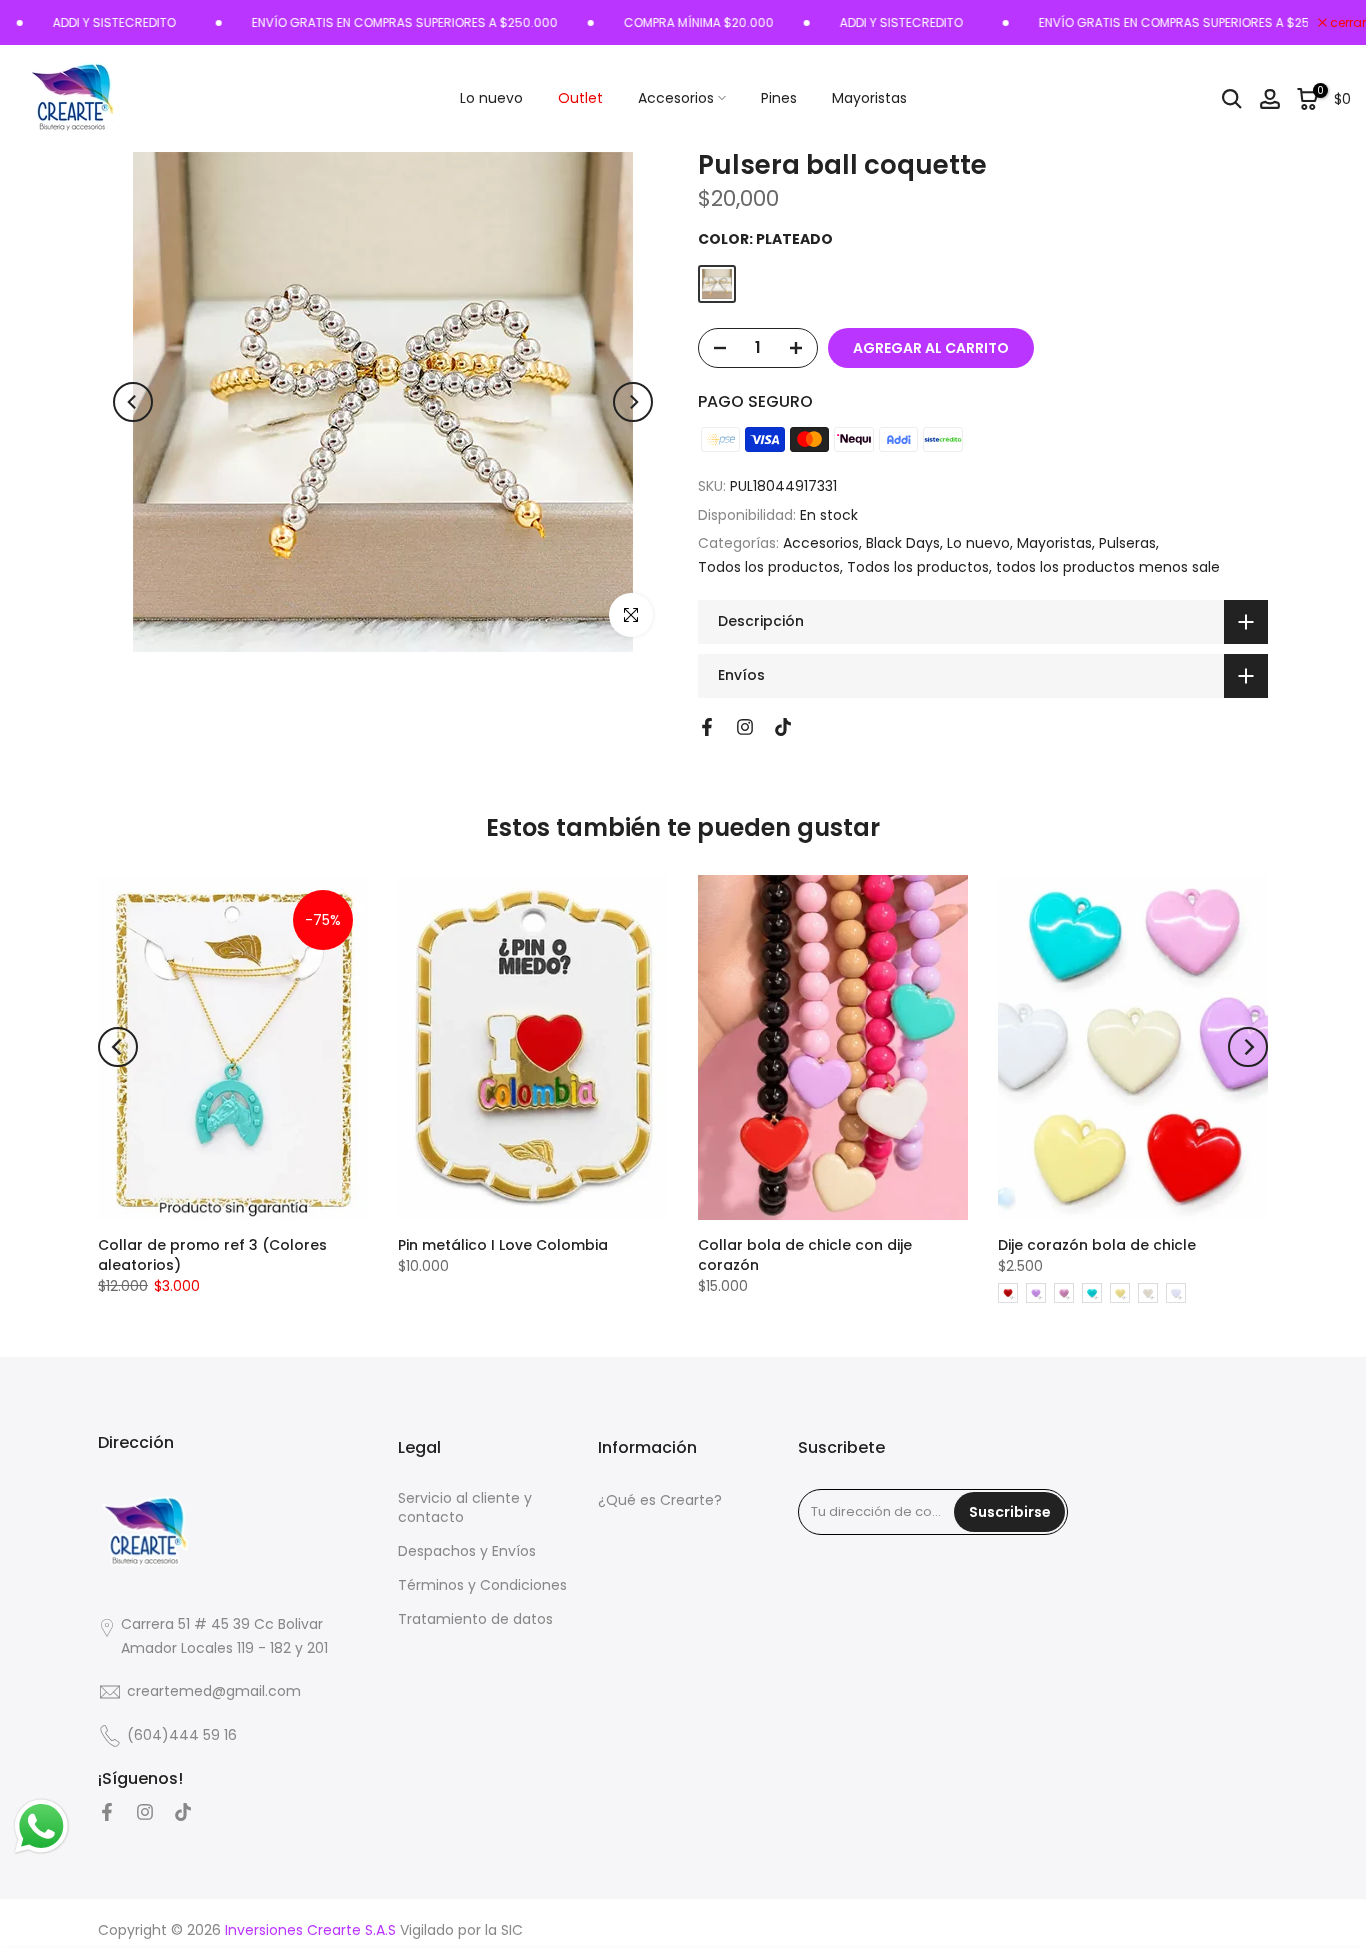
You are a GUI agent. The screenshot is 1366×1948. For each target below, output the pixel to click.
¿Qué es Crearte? (660, 1500)
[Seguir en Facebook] (707, 727)
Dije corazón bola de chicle (1097, 1245)
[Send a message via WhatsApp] (41, 1826)
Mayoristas (869, 98)
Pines (779, 98)
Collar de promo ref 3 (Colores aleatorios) (212, 1255)
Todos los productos (769, 567)
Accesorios (676, 98)
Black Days (903, 543)
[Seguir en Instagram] (745, 727)
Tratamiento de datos (475, 1619)
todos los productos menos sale (1108, 567)
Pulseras (1127, 543)
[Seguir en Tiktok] (783, 727)
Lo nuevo (491, 98)
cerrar (1346, 23)
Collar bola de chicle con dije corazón (805, 1255)
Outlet (580, 98)
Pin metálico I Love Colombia (503, 1245)
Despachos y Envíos (467, 1551)
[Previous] (133, 402)
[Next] (633, 402)
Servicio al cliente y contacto (465, 1508)
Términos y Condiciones (482, 1585)
